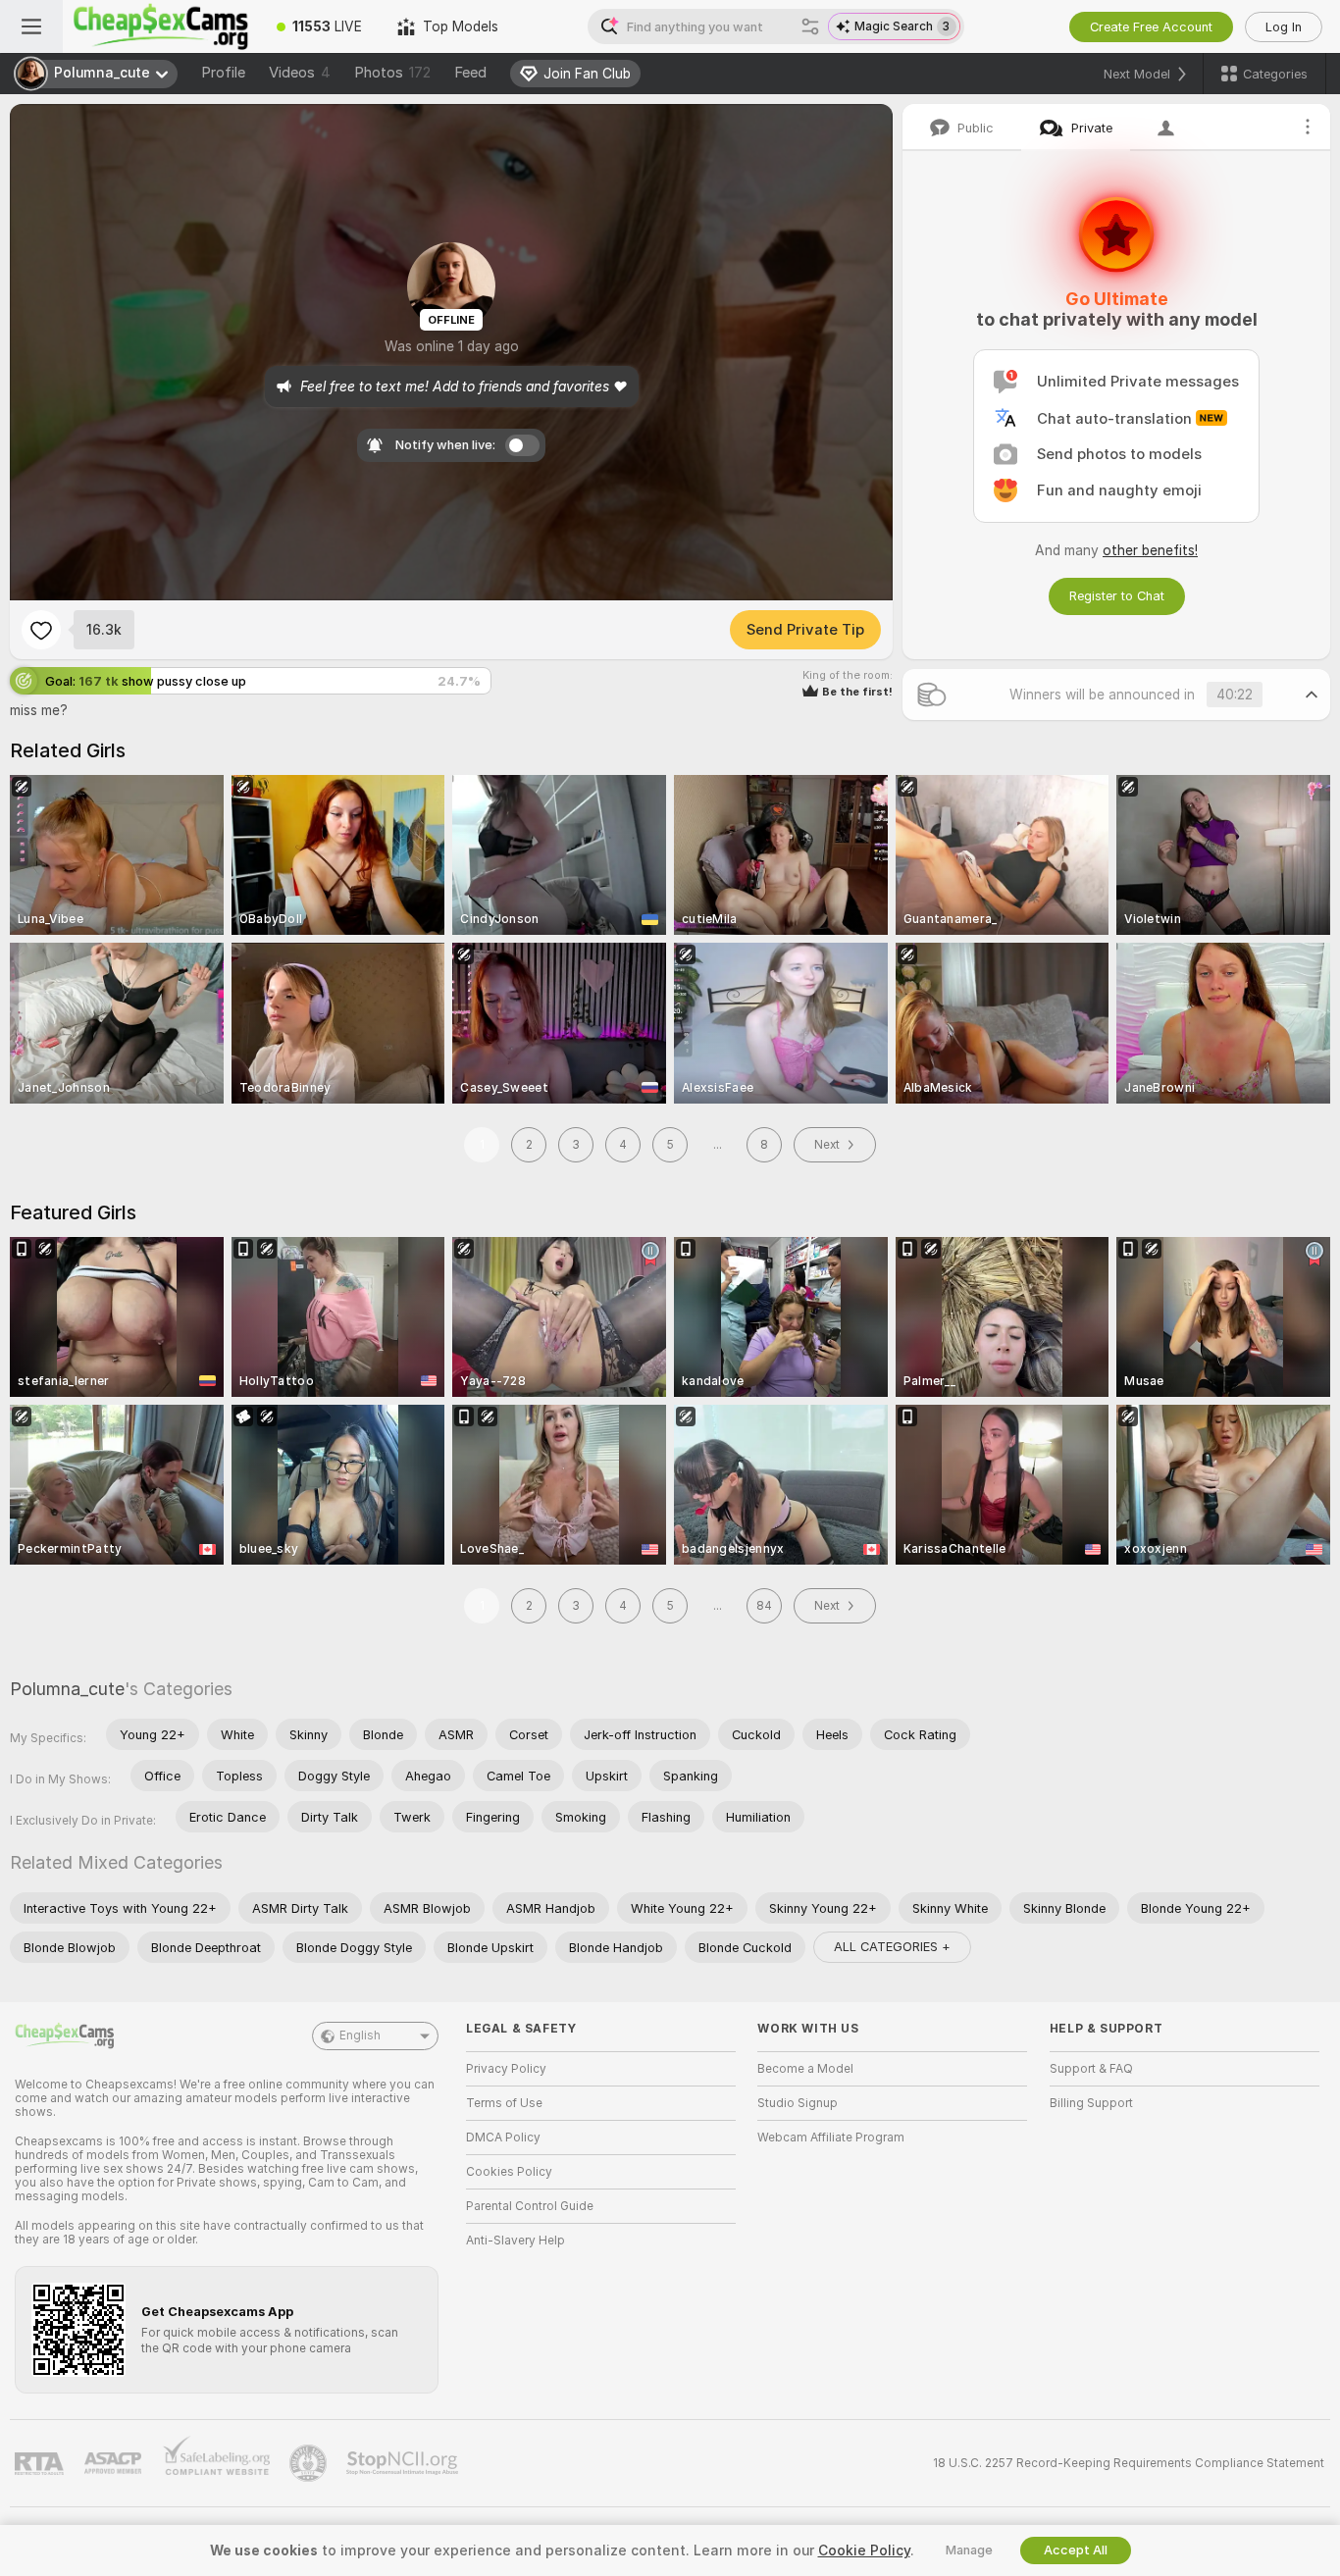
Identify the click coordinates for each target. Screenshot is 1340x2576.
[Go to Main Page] (161, 26)
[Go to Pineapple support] (310, 2463)
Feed (470, 73)
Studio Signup (798, 2103)
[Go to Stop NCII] (404, 2463)
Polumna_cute (67, 1689)
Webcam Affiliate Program (831, 2138)
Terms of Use (504, 2103)
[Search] (810, 26)
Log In (1284, 27)
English (360, 2035)
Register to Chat (1117, 596)
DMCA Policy (503, 2138)
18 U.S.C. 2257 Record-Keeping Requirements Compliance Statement (1129, 2463)
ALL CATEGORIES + (892, 1947)
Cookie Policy (864, 2550)
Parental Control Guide (530, 2206)
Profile (223, 73)
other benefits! (1150, 550)
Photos (392, 73)
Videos (300, 73)
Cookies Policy (509, 2172)
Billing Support (1091, 2103)
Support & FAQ (1091, 2069)
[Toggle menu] (31, 26)
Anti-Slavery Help (515, 2241)
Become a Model (805, 2069)
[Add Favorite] (41, 630)
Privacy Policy (506, 2069)
